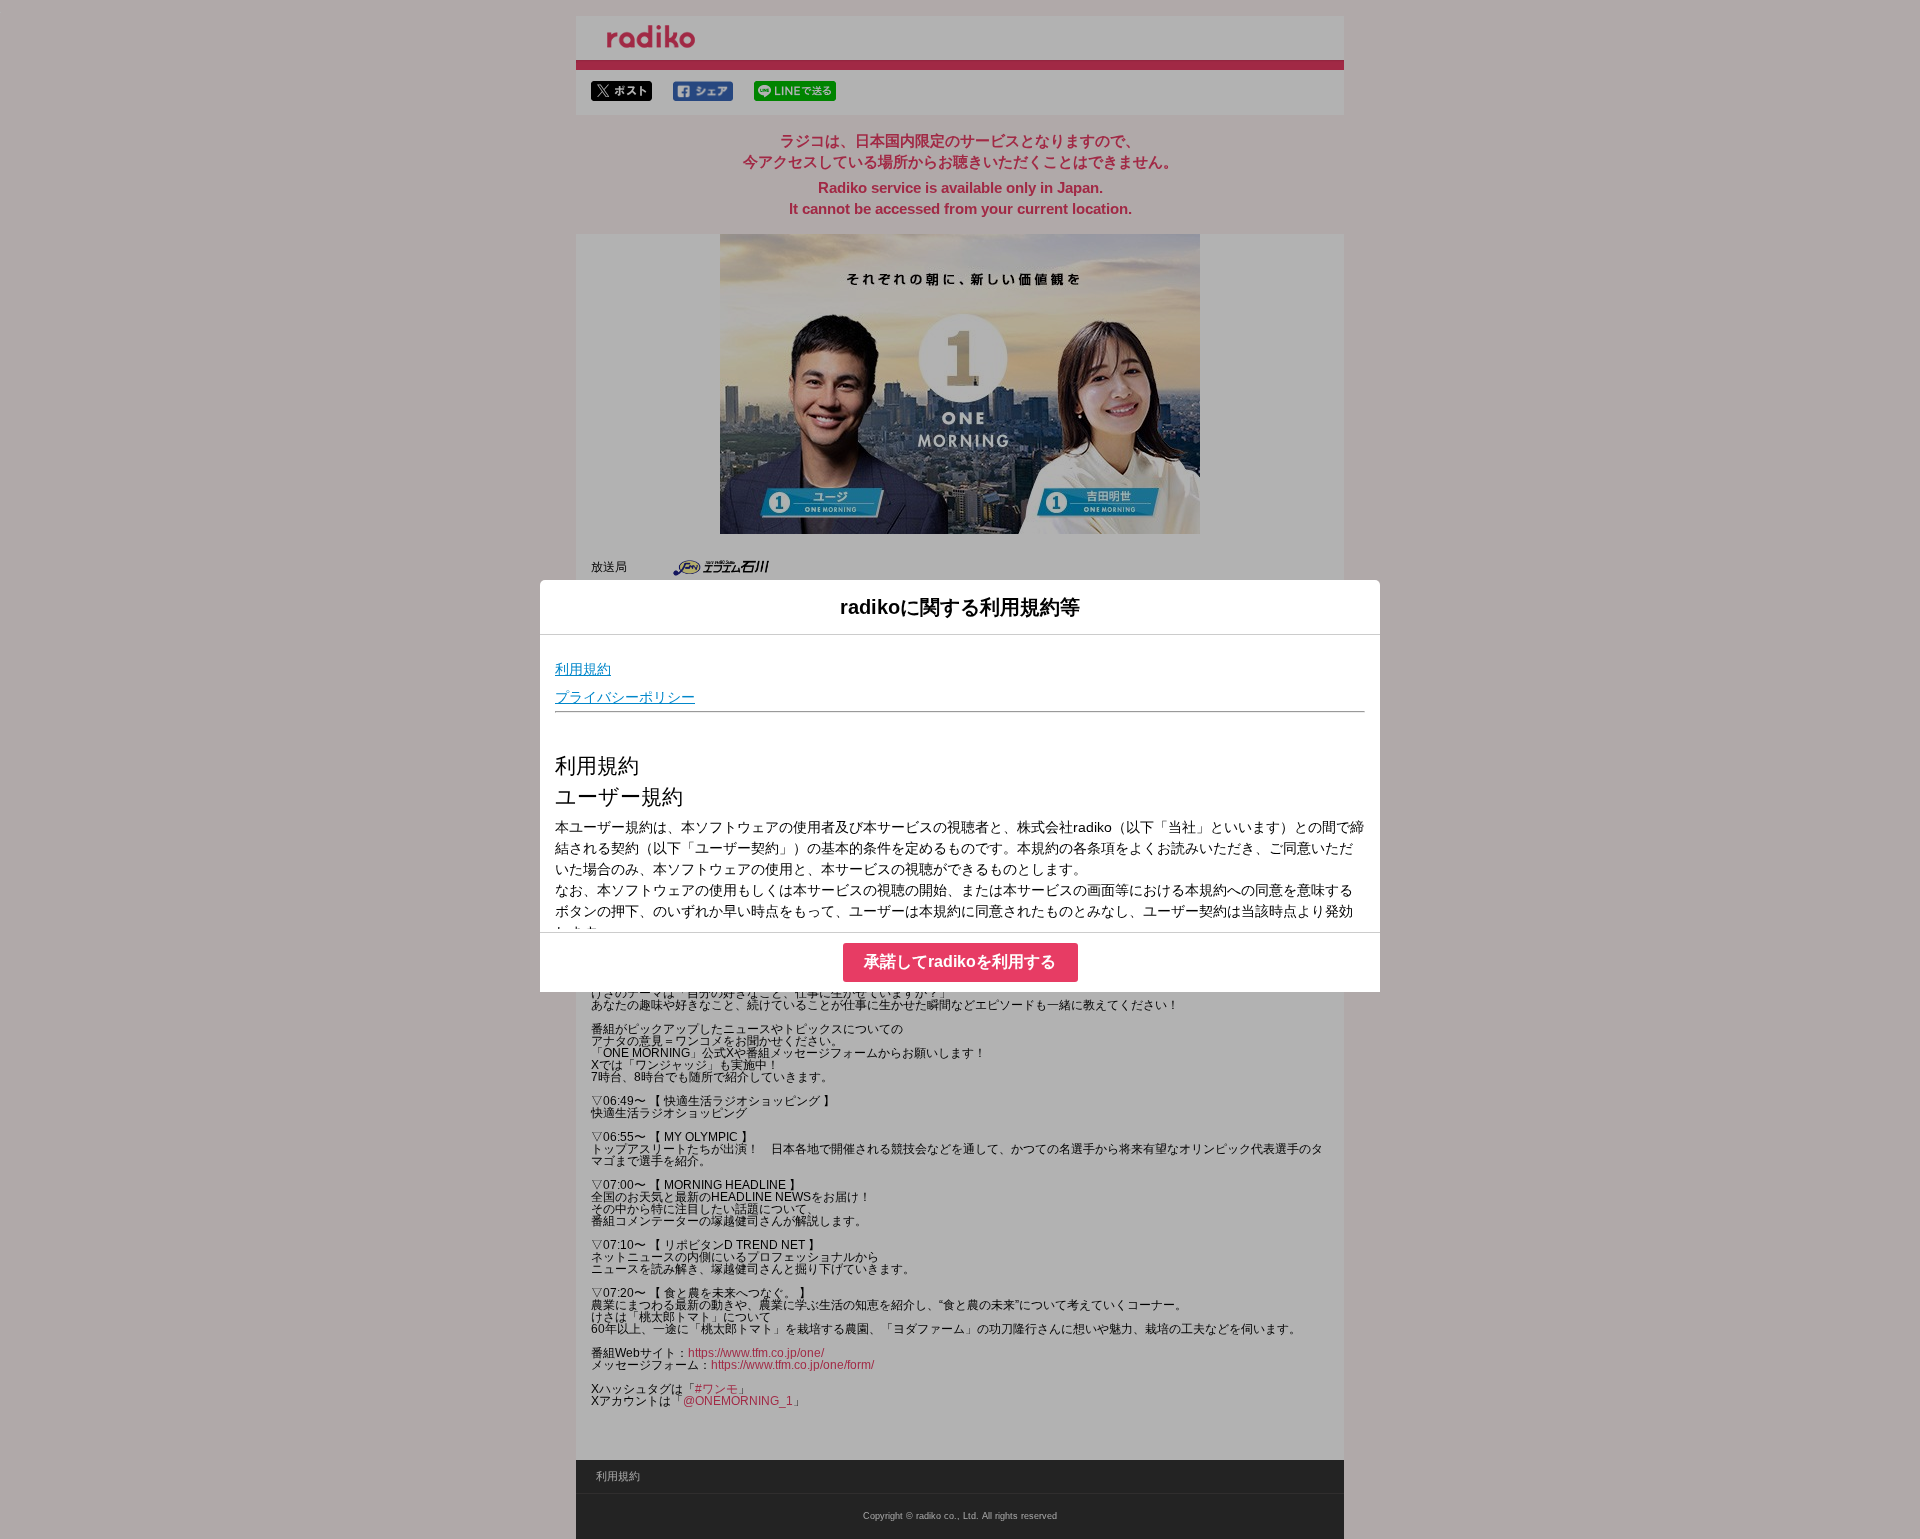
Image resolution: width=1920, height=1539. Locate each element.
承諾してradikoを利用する (960, 961)
